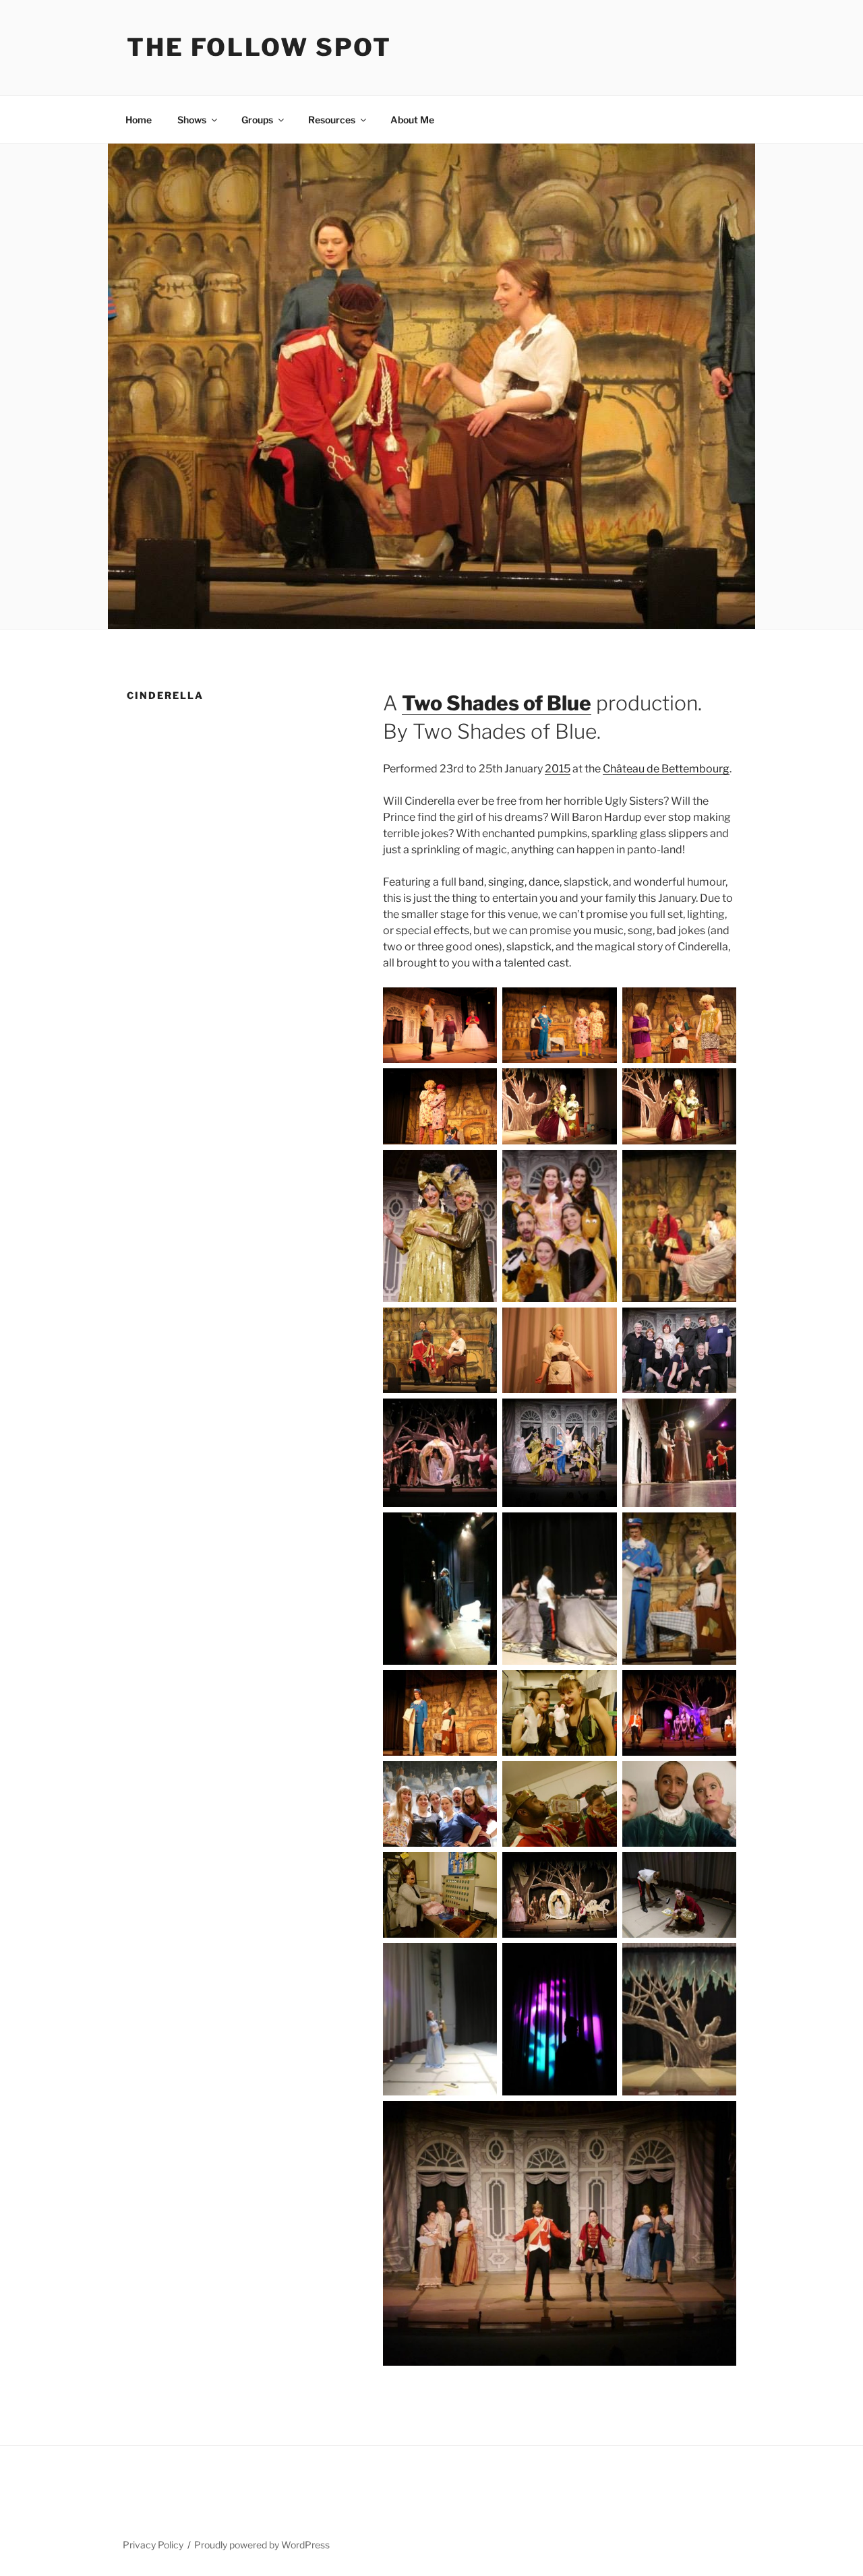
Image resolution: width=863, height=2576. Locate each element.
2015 (558, 769)
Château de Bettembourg (666, 769)
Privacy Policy (153, 2545)
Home (139, 120)
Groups (257, 120)
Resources (332, 120)
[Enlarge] (479, 1005)
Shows (192, 120)
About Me (412, 120)
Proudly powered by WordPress (262, 2545)
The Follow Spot (259, 47)
